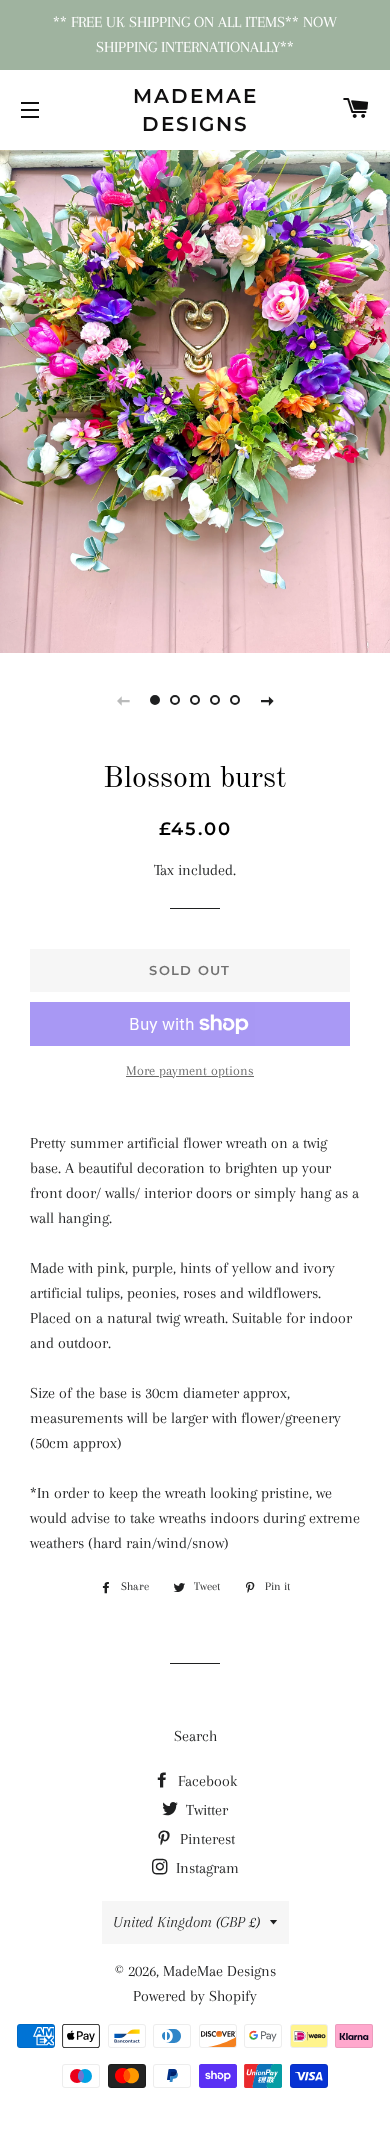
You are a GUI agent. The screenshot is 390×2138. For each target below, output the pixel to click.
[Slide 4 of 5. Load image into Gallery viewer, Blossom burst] (215, 700)
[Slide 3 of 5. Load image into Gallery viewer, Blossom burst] (195, 700)
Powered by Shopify (195, 1996)
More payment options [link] (190, 1070)
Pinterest (205, 1839)
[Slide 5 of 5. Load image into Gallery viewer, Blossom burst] (235, 700)
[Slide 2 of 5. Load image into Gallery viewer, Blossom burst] (175, 700)
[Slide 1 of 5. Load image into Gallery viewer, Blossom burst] (155, 700)
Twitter (205, 1810)
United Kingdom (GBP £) (186, 1922)
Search (195, 1736)
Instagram (205, 1868)
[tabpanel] (195, 399)
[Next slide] (267, 700)
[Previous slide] (123, 700)
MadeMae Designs (195, 110)
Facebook (205, 1781)
